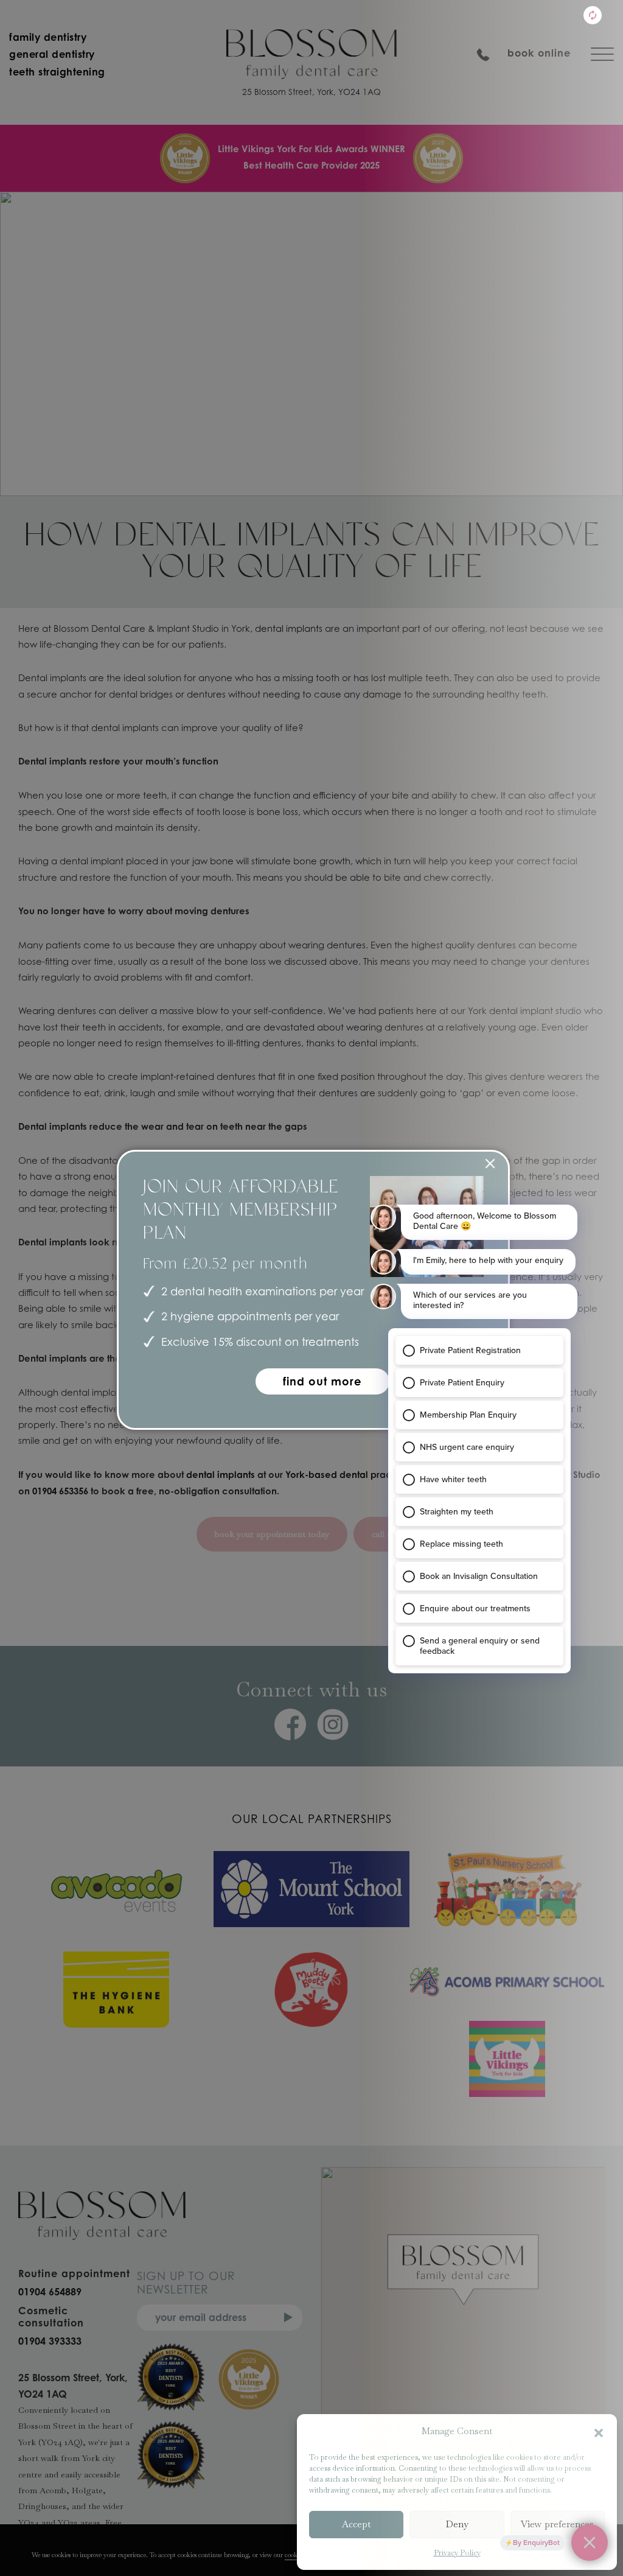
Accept (356, 2524)
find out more (322, 1381)
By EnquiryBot (536, 2543)
